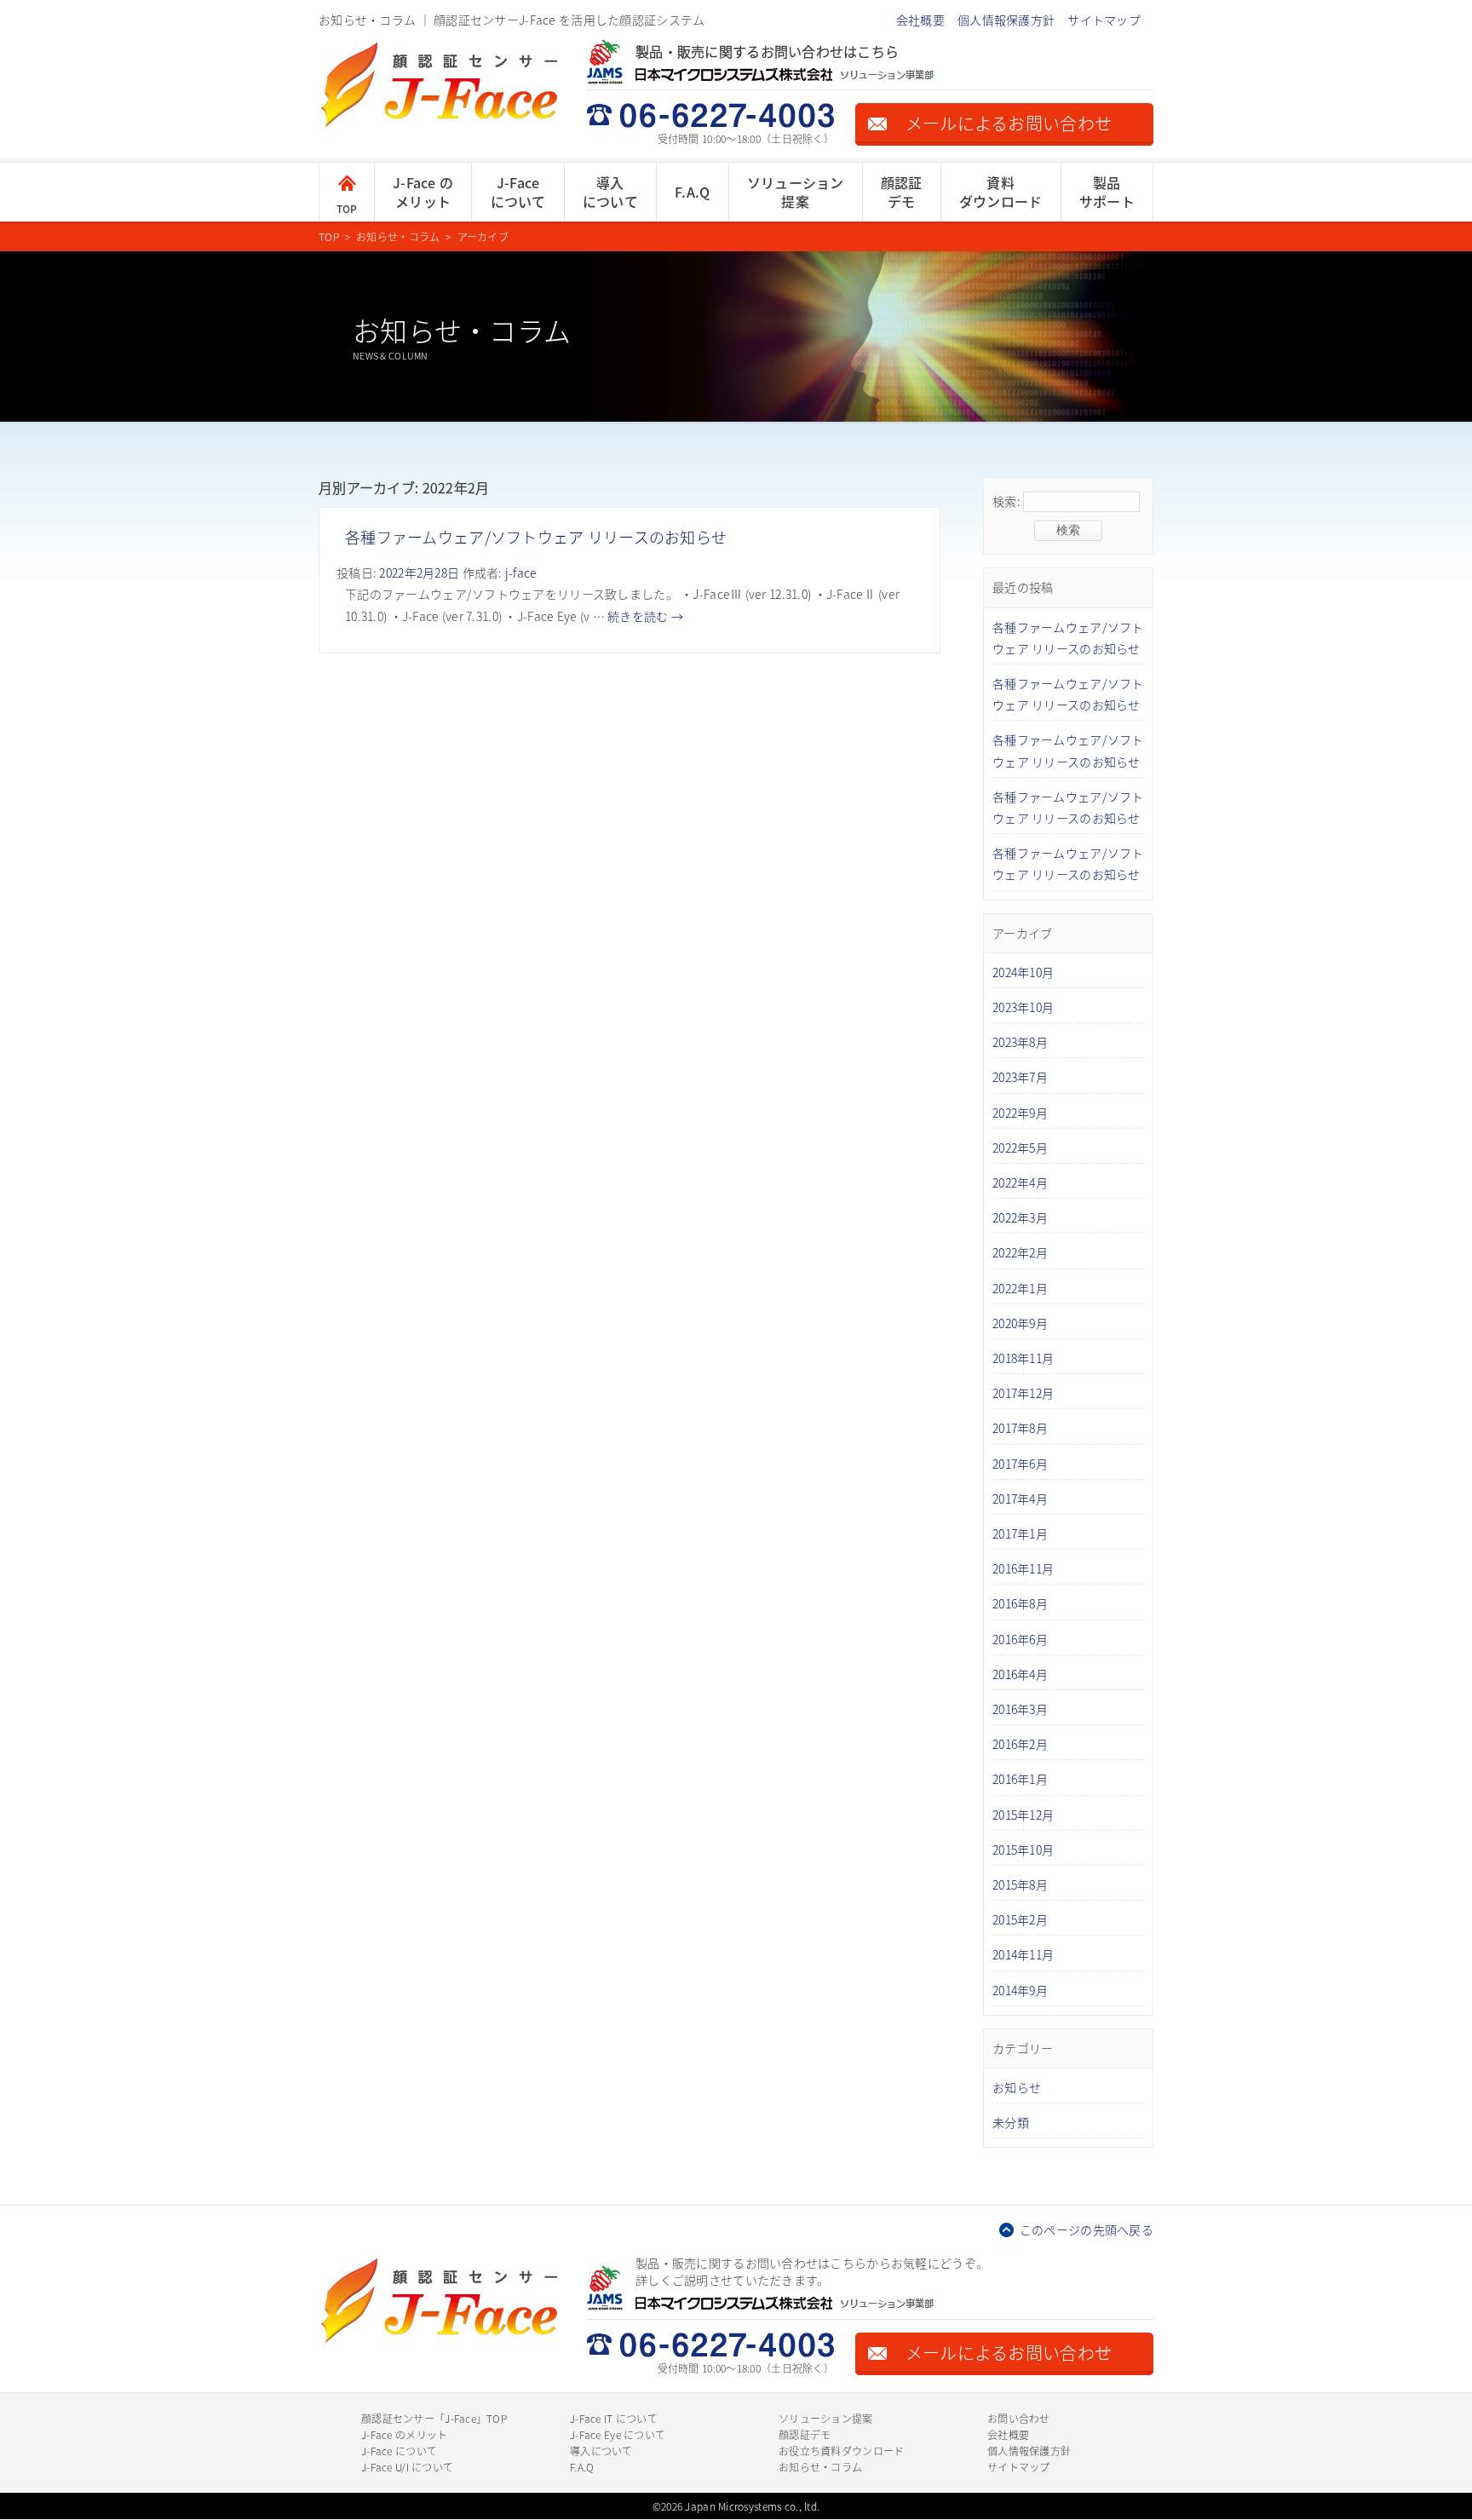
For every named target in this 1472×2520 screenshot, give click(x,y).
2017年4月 (1020, 1499)
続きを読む (645, 616)
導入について (610, 192)
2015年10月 (1023, 1850)
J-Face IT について (614, 2418)
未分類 (1011, 2122)
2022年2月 (1020, 1252)
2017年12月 (1023, 1393)
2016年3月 (1020, 1709)
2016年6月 (1020, 1639)
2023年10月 (1023, 1007)
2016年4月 (1020, 1674)
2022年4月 (1020, 1182)
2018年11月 (1023, 1358)
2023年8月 (1020, 1042)
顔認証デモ (902, 192)
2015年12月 (1023, 1815)
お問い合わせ (1019, 2418)
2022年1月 (1020, 1288)
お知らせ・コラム (820, 2467)
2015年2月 (1020, 1919)
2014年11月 (1023, 1954)
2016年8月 (1020, 1603)
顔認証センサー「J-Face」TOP (434, 2418)
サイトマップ (1104, 20)
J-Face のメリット (423, 192)
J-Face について (399, 2451)
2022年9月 (1020, 1113)
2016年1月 (1020, 1779)
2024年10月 (1023, 972)
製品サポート (1107, 192)
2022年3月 (1020, 1217)
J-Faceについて (518, 192)
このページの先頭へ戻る (1087, 2229)
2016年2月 (1020, 1744)
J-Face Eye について (618, 2434)
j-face (521, 572)
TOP (347, 208)
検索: (1006, 501)
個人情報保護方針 (1006, 20)
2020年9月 (1020, 1323)
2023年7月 (1020, 1077)
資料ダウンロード (1001, 192)
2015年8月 (1020, 1884)
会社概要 (920, 20)
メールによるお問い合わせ (1009, 123)
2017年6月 (1020, 1464)
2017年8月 (1020, 1428)
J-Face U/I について (407, 2467)
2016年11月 (1023, 1568)
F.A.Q (692, 192)
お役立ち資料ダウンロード (841, 2451)
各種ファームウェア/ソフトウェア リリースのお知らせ (536, 537)
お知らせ (1017, 2087)
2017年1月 (1020, 1533)
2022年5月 (1020, 1148)
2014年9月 (1020, 1990)
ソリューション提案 (796, 192)
